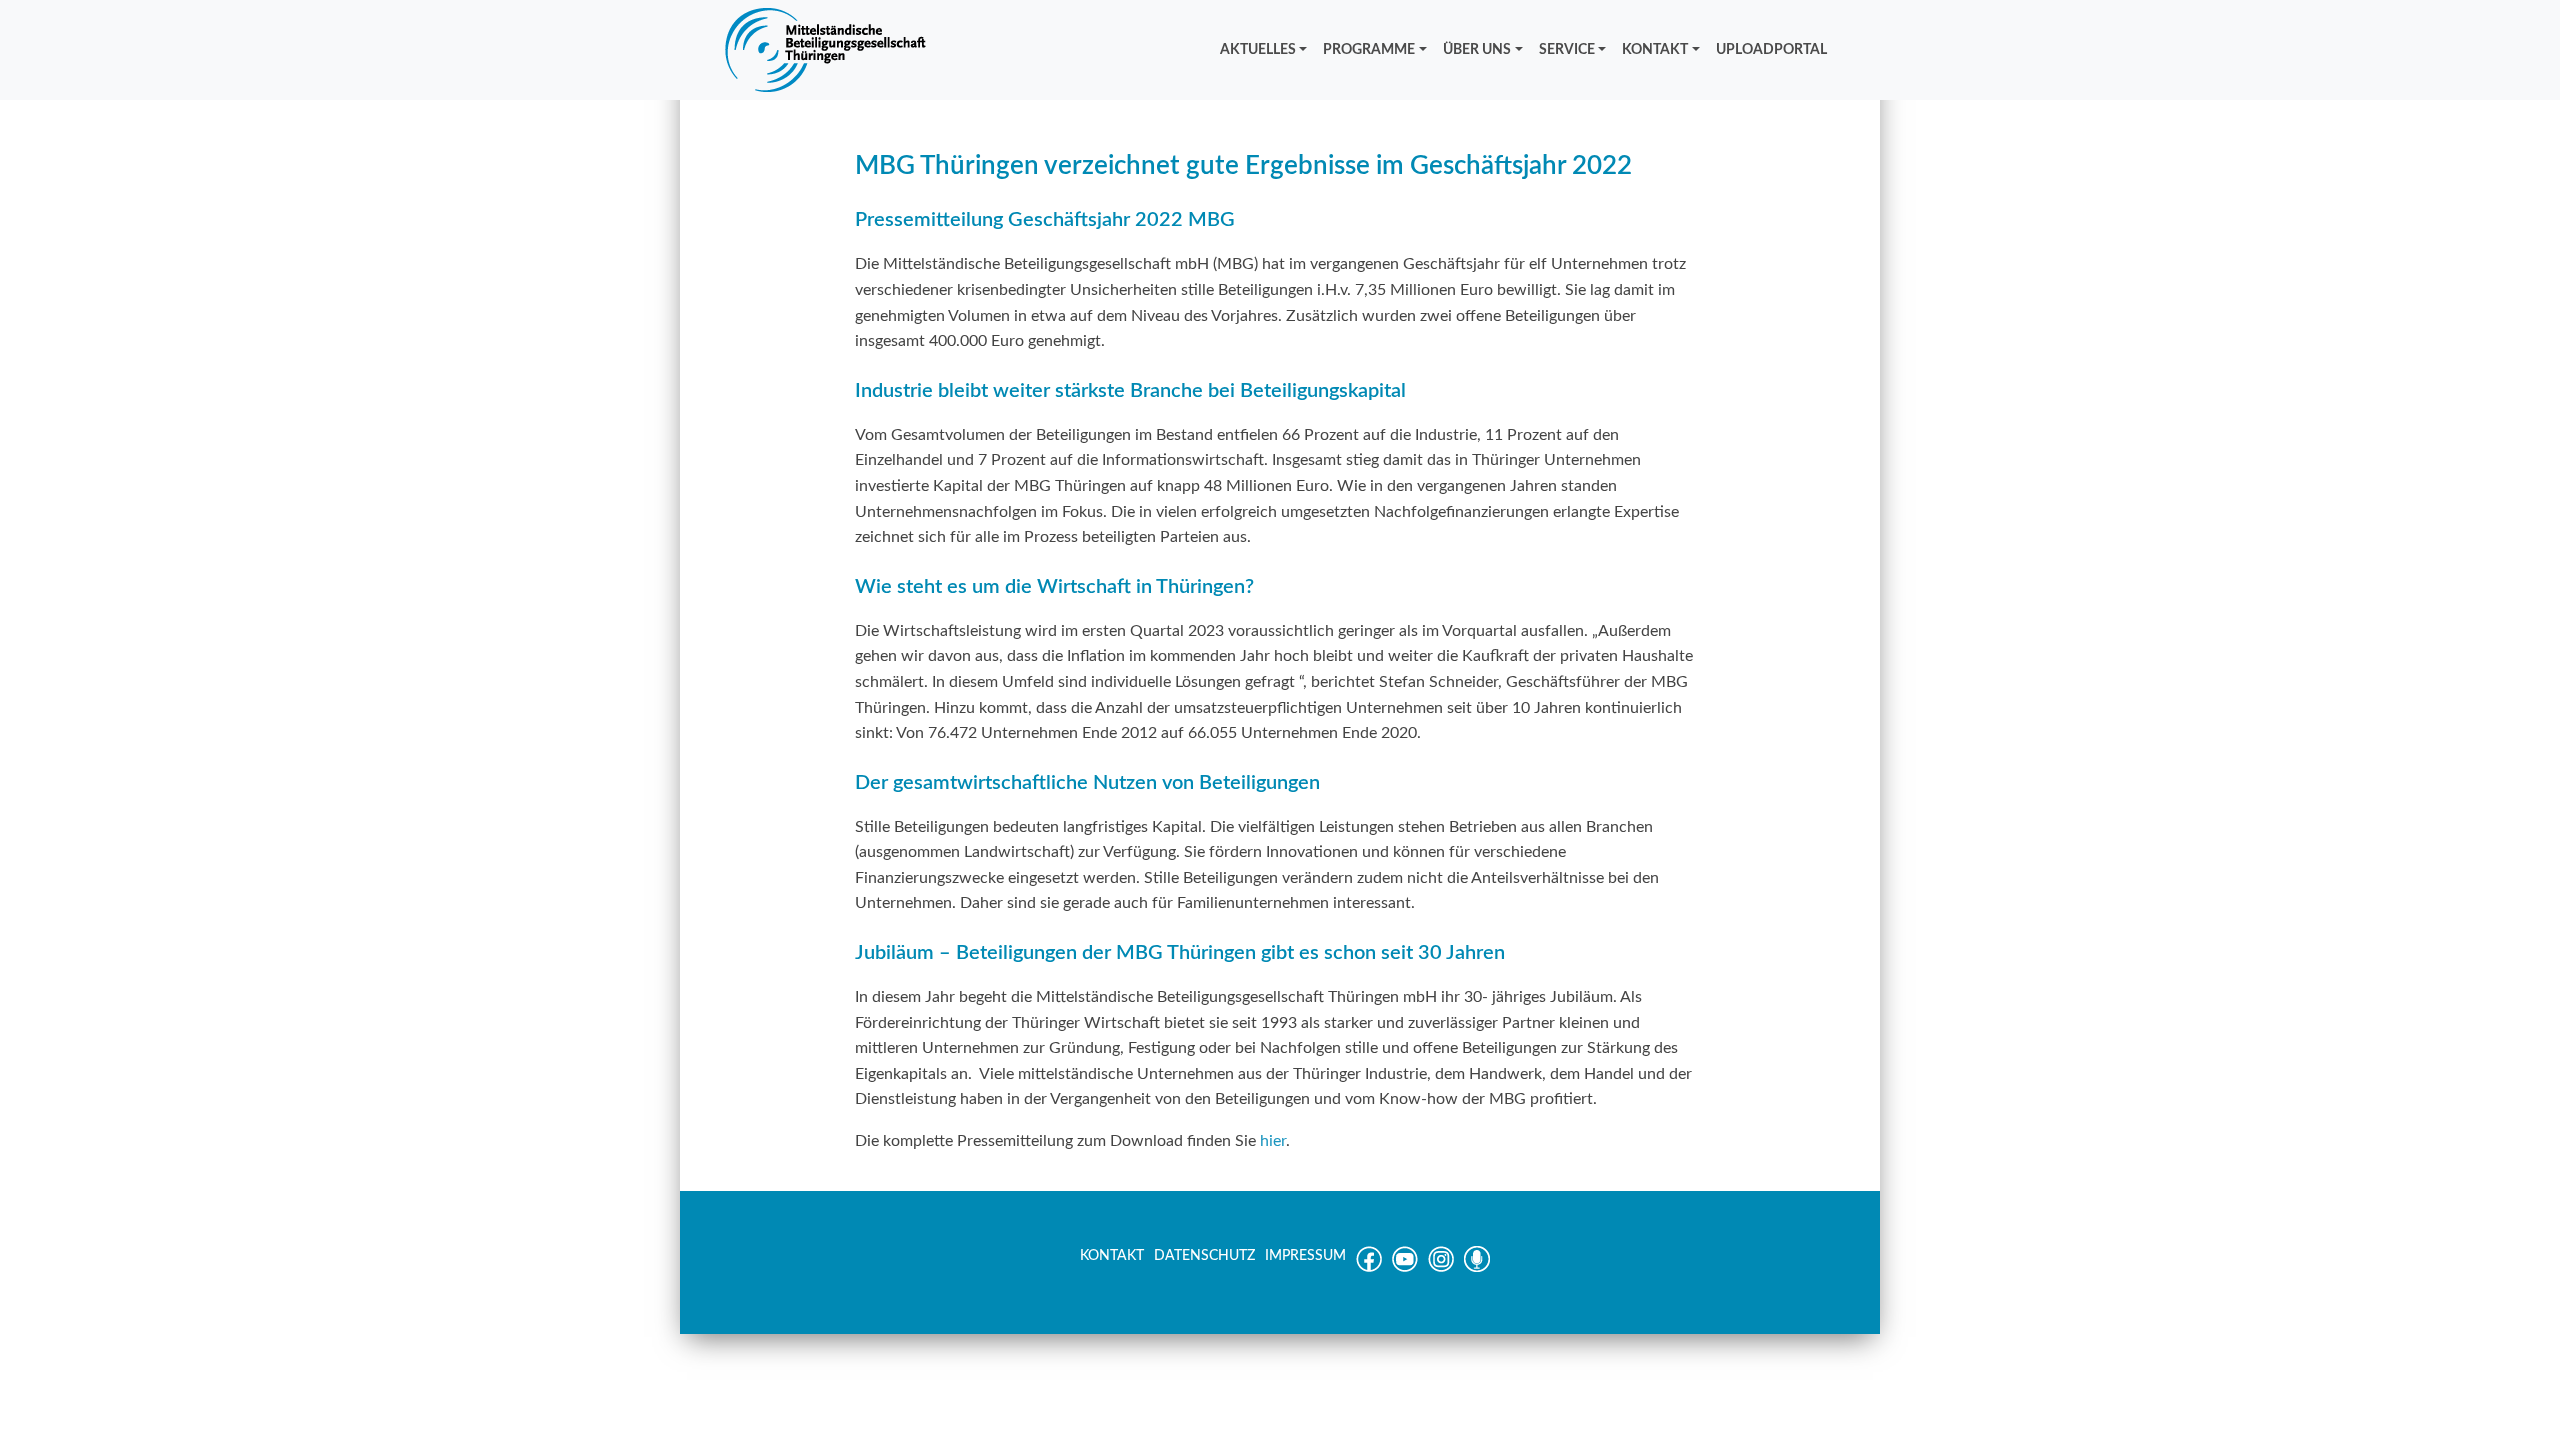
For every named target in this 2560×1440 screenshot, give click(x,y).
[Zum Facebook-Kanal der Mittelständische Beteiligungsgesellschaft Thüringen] (1369, 1268)
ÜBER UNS (1477, 49)
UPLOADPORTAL (1771, 49)
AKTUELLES (1258, 49)
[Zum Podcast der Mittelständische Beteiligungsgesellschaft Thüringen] (1477, 1268)
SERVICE (1567, 49)
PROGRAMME (1369, 49)
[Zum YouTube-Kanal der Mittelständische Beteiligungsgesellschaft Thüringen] (1405, 1268)
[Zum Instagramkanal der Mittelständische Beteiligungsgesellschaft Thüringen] (1441, 1268)
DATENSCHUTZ (1204, 1256)
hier (1273, 1141)
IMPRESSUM (1305, 1256)
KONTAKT (1655, 49)
